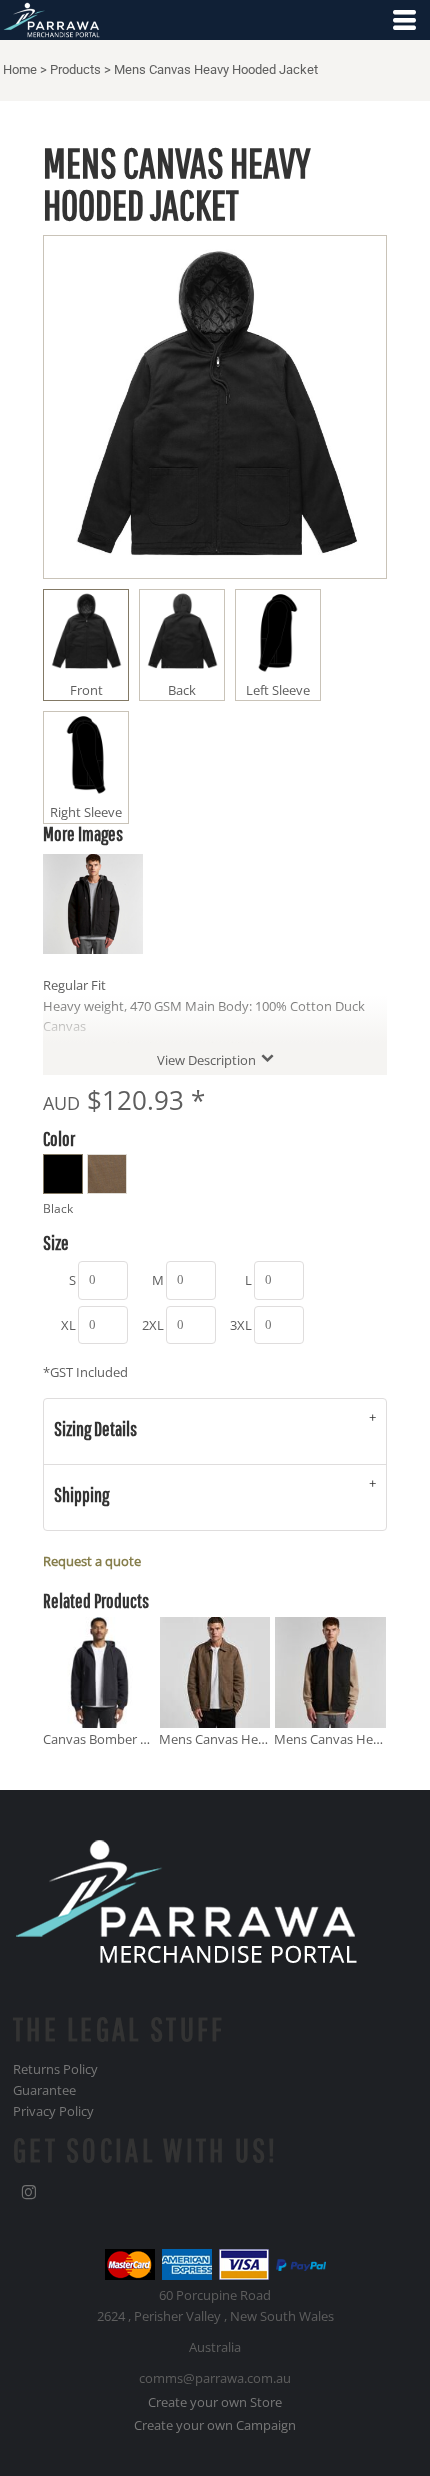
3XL (241, 1325)
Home (20, 69)
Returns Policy (55, 2069)
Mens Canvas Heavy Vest (348, 1739)
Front (86, 690)
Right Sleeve (86, 812)
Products (75, 69)
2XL (153, 1325)
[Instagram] (29, 2193)
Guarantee (44, 2090)
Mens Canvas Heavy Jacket (238, 1739)
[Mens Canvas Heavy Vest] (330, 1672)
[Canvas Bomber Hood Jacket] (99, 1672)
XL (68, 1325)
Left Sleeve (278, 690)
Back (182, 690)
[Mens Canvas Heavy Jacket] (215, 1672)
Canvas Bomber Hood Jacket (127, 1739)
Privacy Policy (53, 2111)
